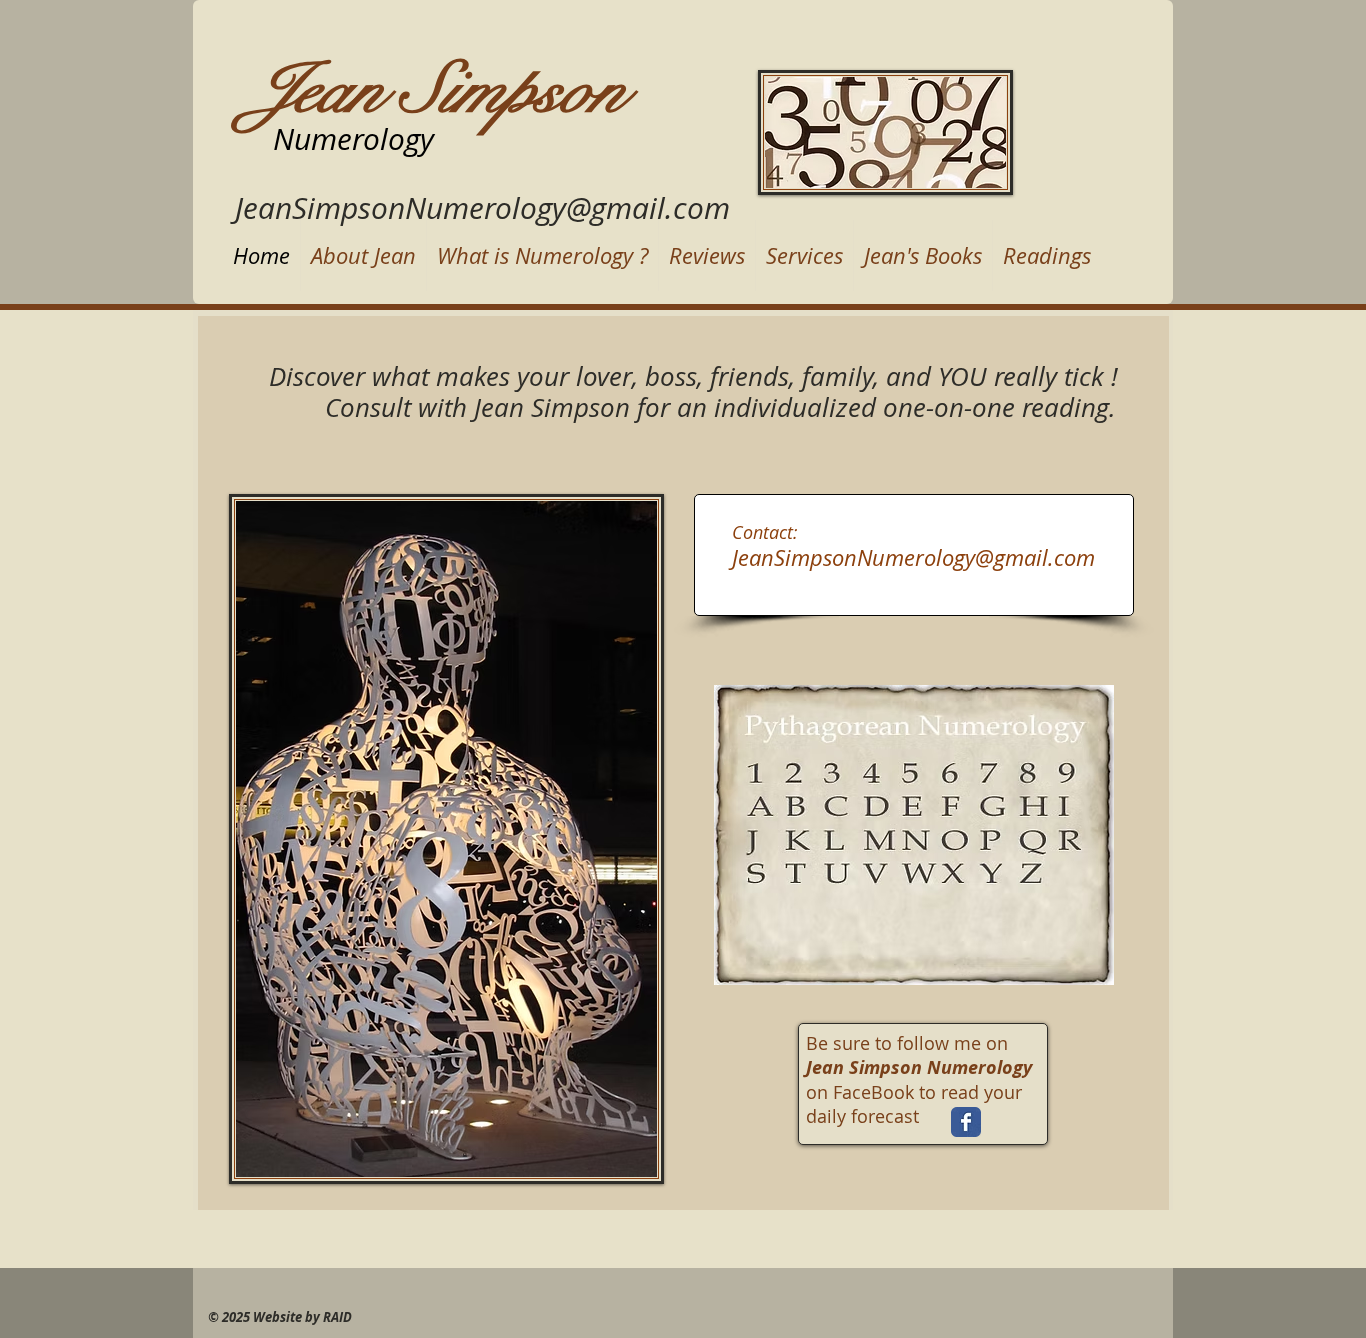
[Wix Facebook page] (966, 1122)
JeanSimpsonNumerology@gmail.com (482, 208)
